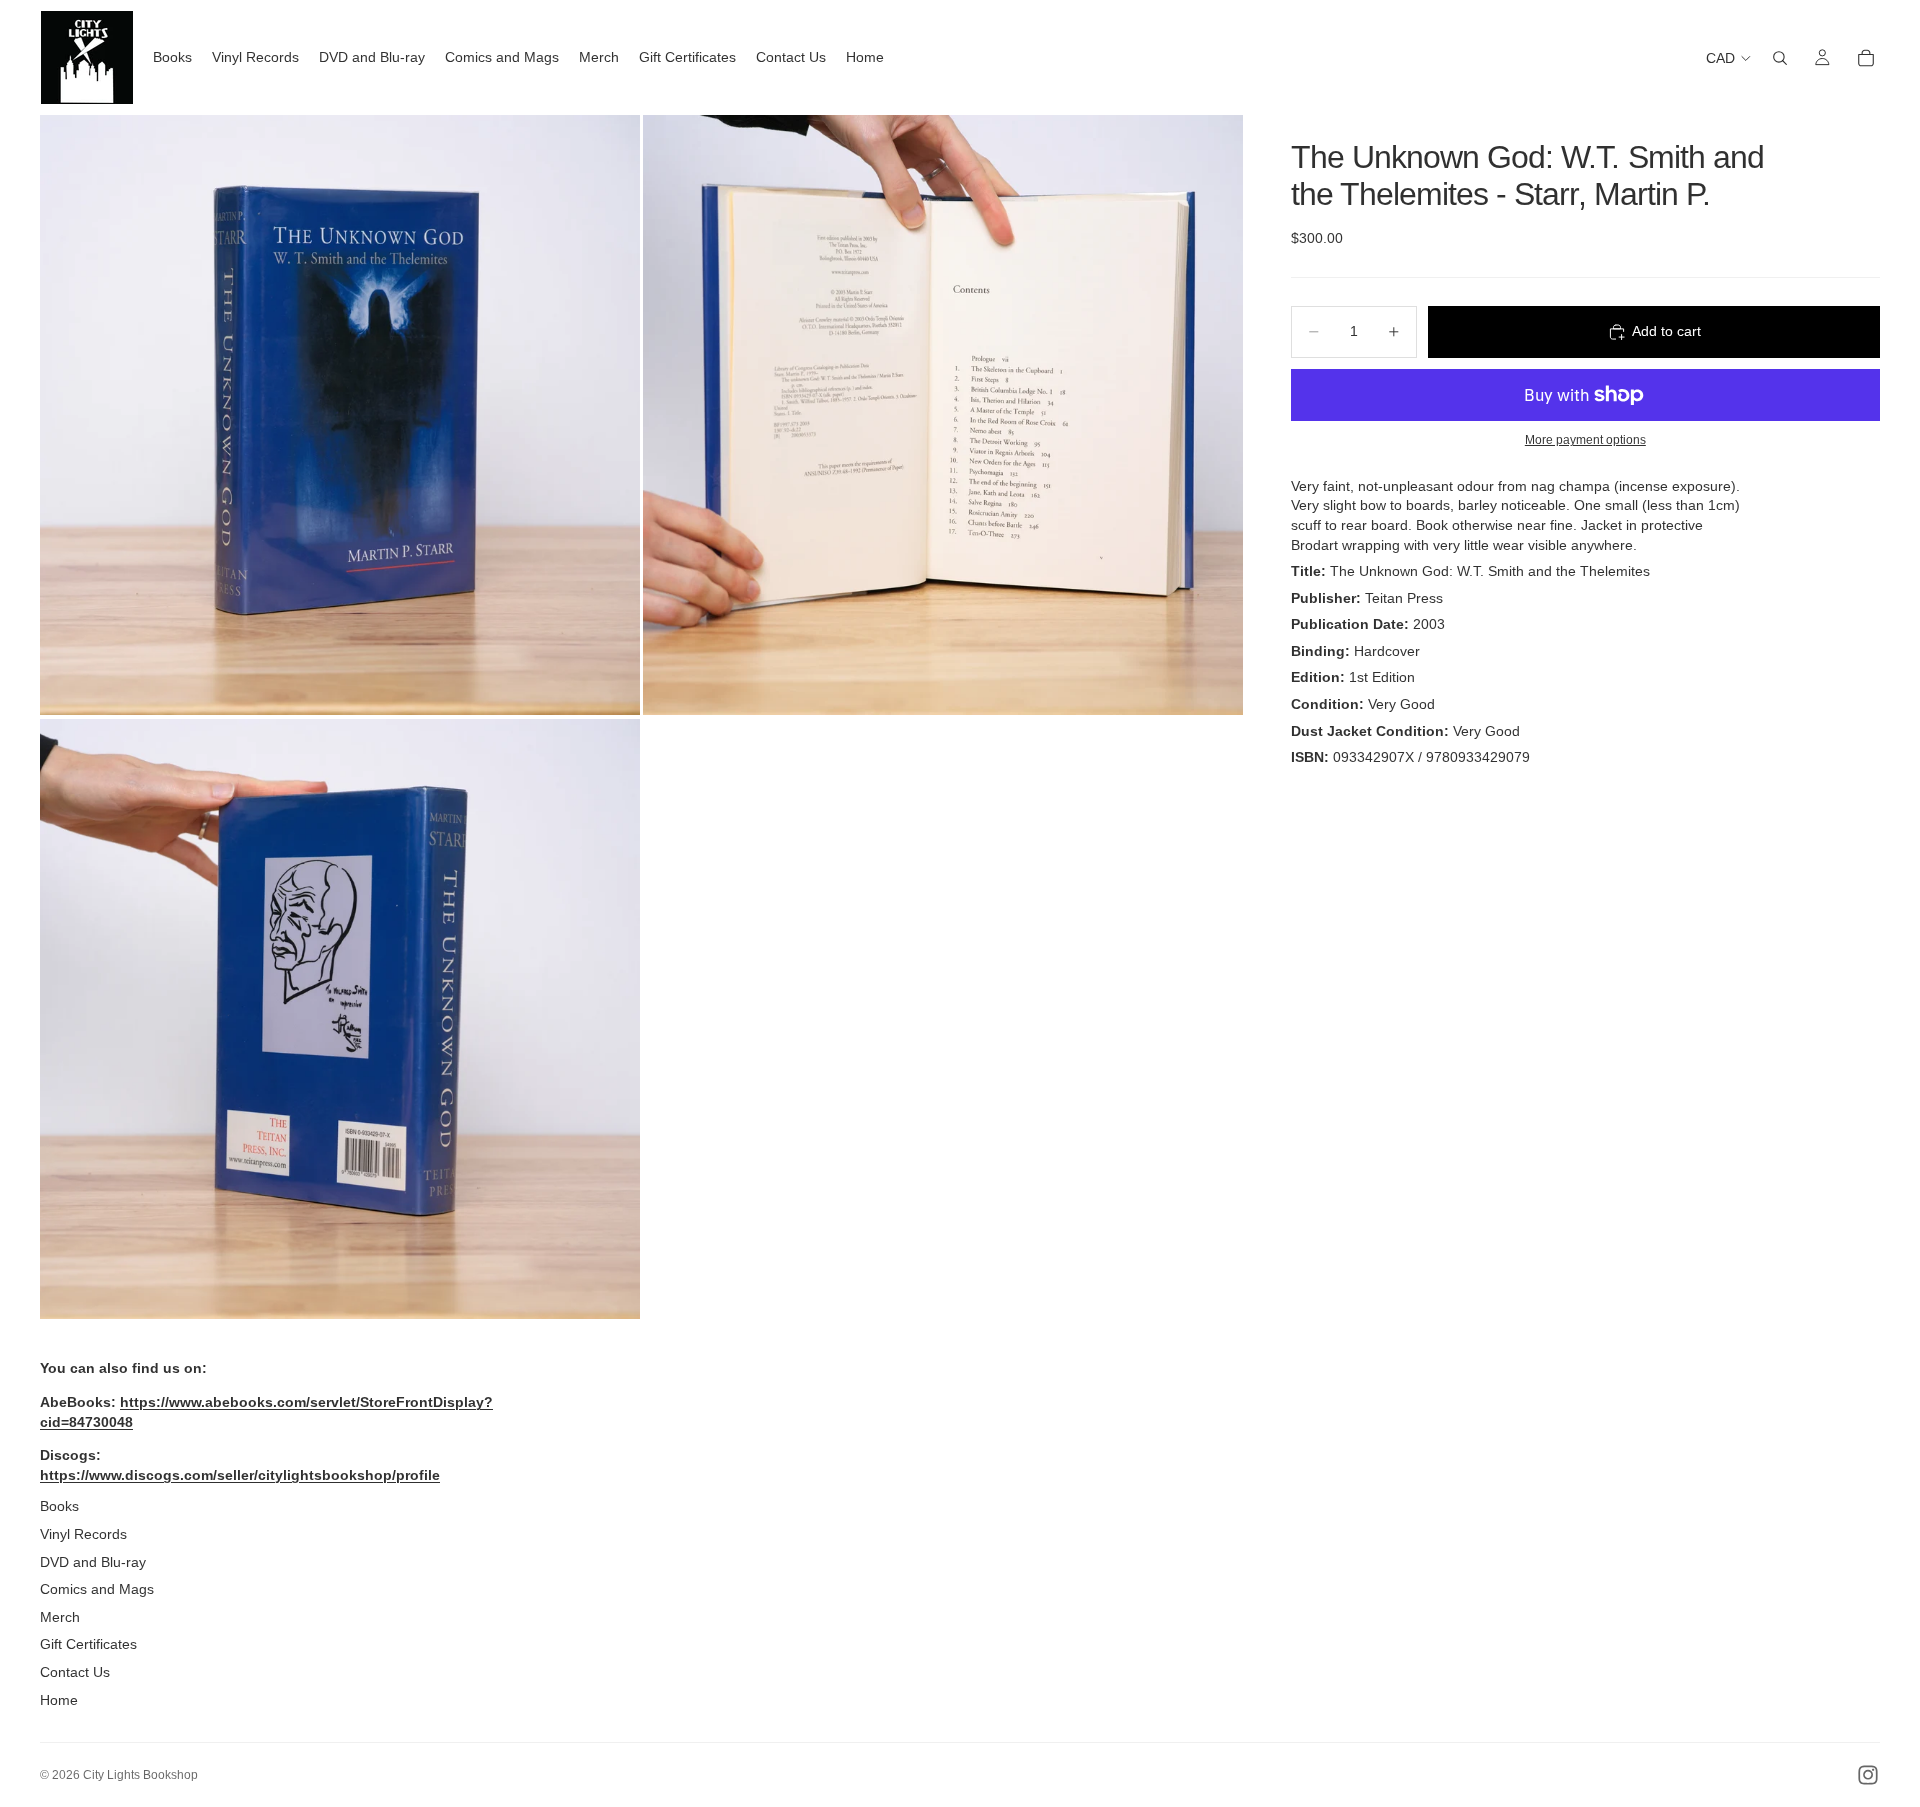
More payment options (1585, 439)
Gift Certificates (88, 1644)
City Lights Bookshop (140, 1775)
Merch (60, 1617)
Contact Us (75, 1672)
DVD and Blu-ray (93, 1562)
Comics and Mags (97, 1589)
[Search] (1780, 58)
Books (59, 1506)
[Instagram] (1868, 1775)
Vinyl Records (83, 1534)
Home (59, 1700)
